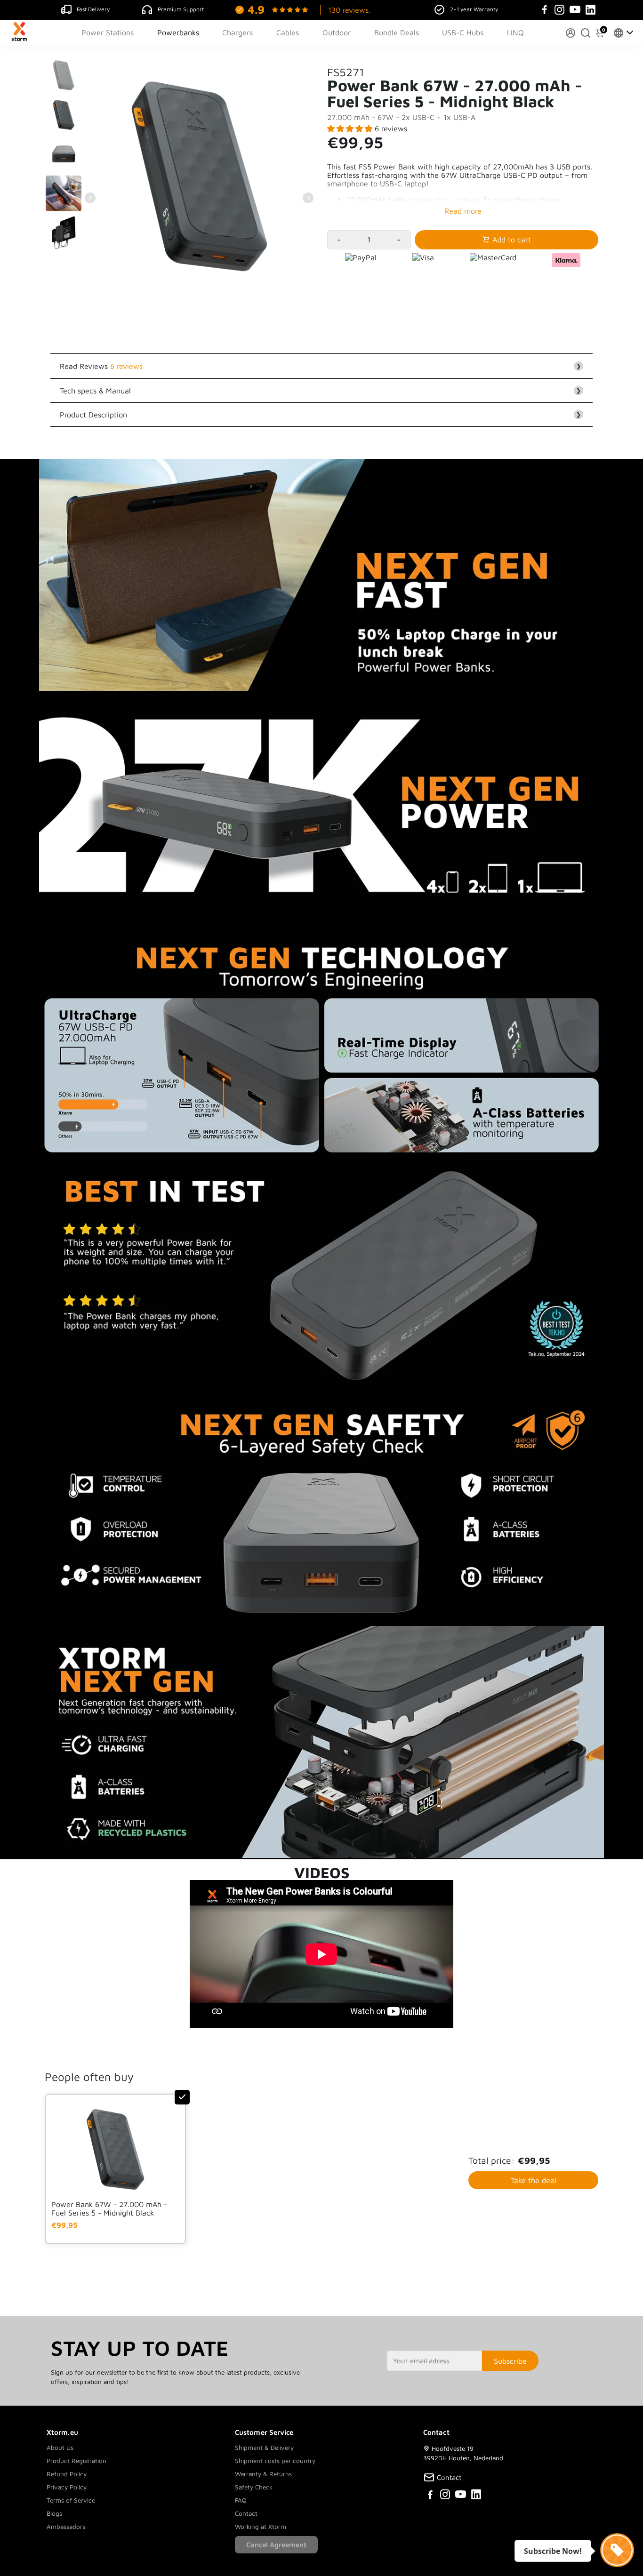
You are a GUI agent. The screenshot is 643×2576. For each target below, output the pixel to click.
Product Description (320, 415)
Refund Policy (67, 2474)
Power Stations (108, 32)
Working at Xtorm (261, 2527)
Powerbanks (178, 32)
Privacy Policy (67, 2487)
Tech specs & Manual (320, 391)
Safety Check (254, 2487)
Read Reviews (320, 366)
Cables (288, 32)
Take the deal (534, 2180)
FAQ (241, 2500)
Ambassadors (66, 2527)
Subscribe (510, 2361)
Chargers (237, 32)
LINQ (515, 32)
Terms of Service (71, 2500)
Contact (246, 2513)
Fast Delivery (93, 9)
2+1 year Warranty (474, 9)
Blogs (54, 2513)
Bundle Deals (397, 32)
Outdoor (337, 32)
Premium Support (181, 9)
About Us (60, 2448)
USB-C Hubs (463, 32)
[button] (351, 128)
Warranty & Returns (263, 2474)
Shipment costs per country (275, 2461)
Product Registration (76, 2461)
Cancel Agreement (276, 2545)
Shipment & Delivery (264, 2448)
